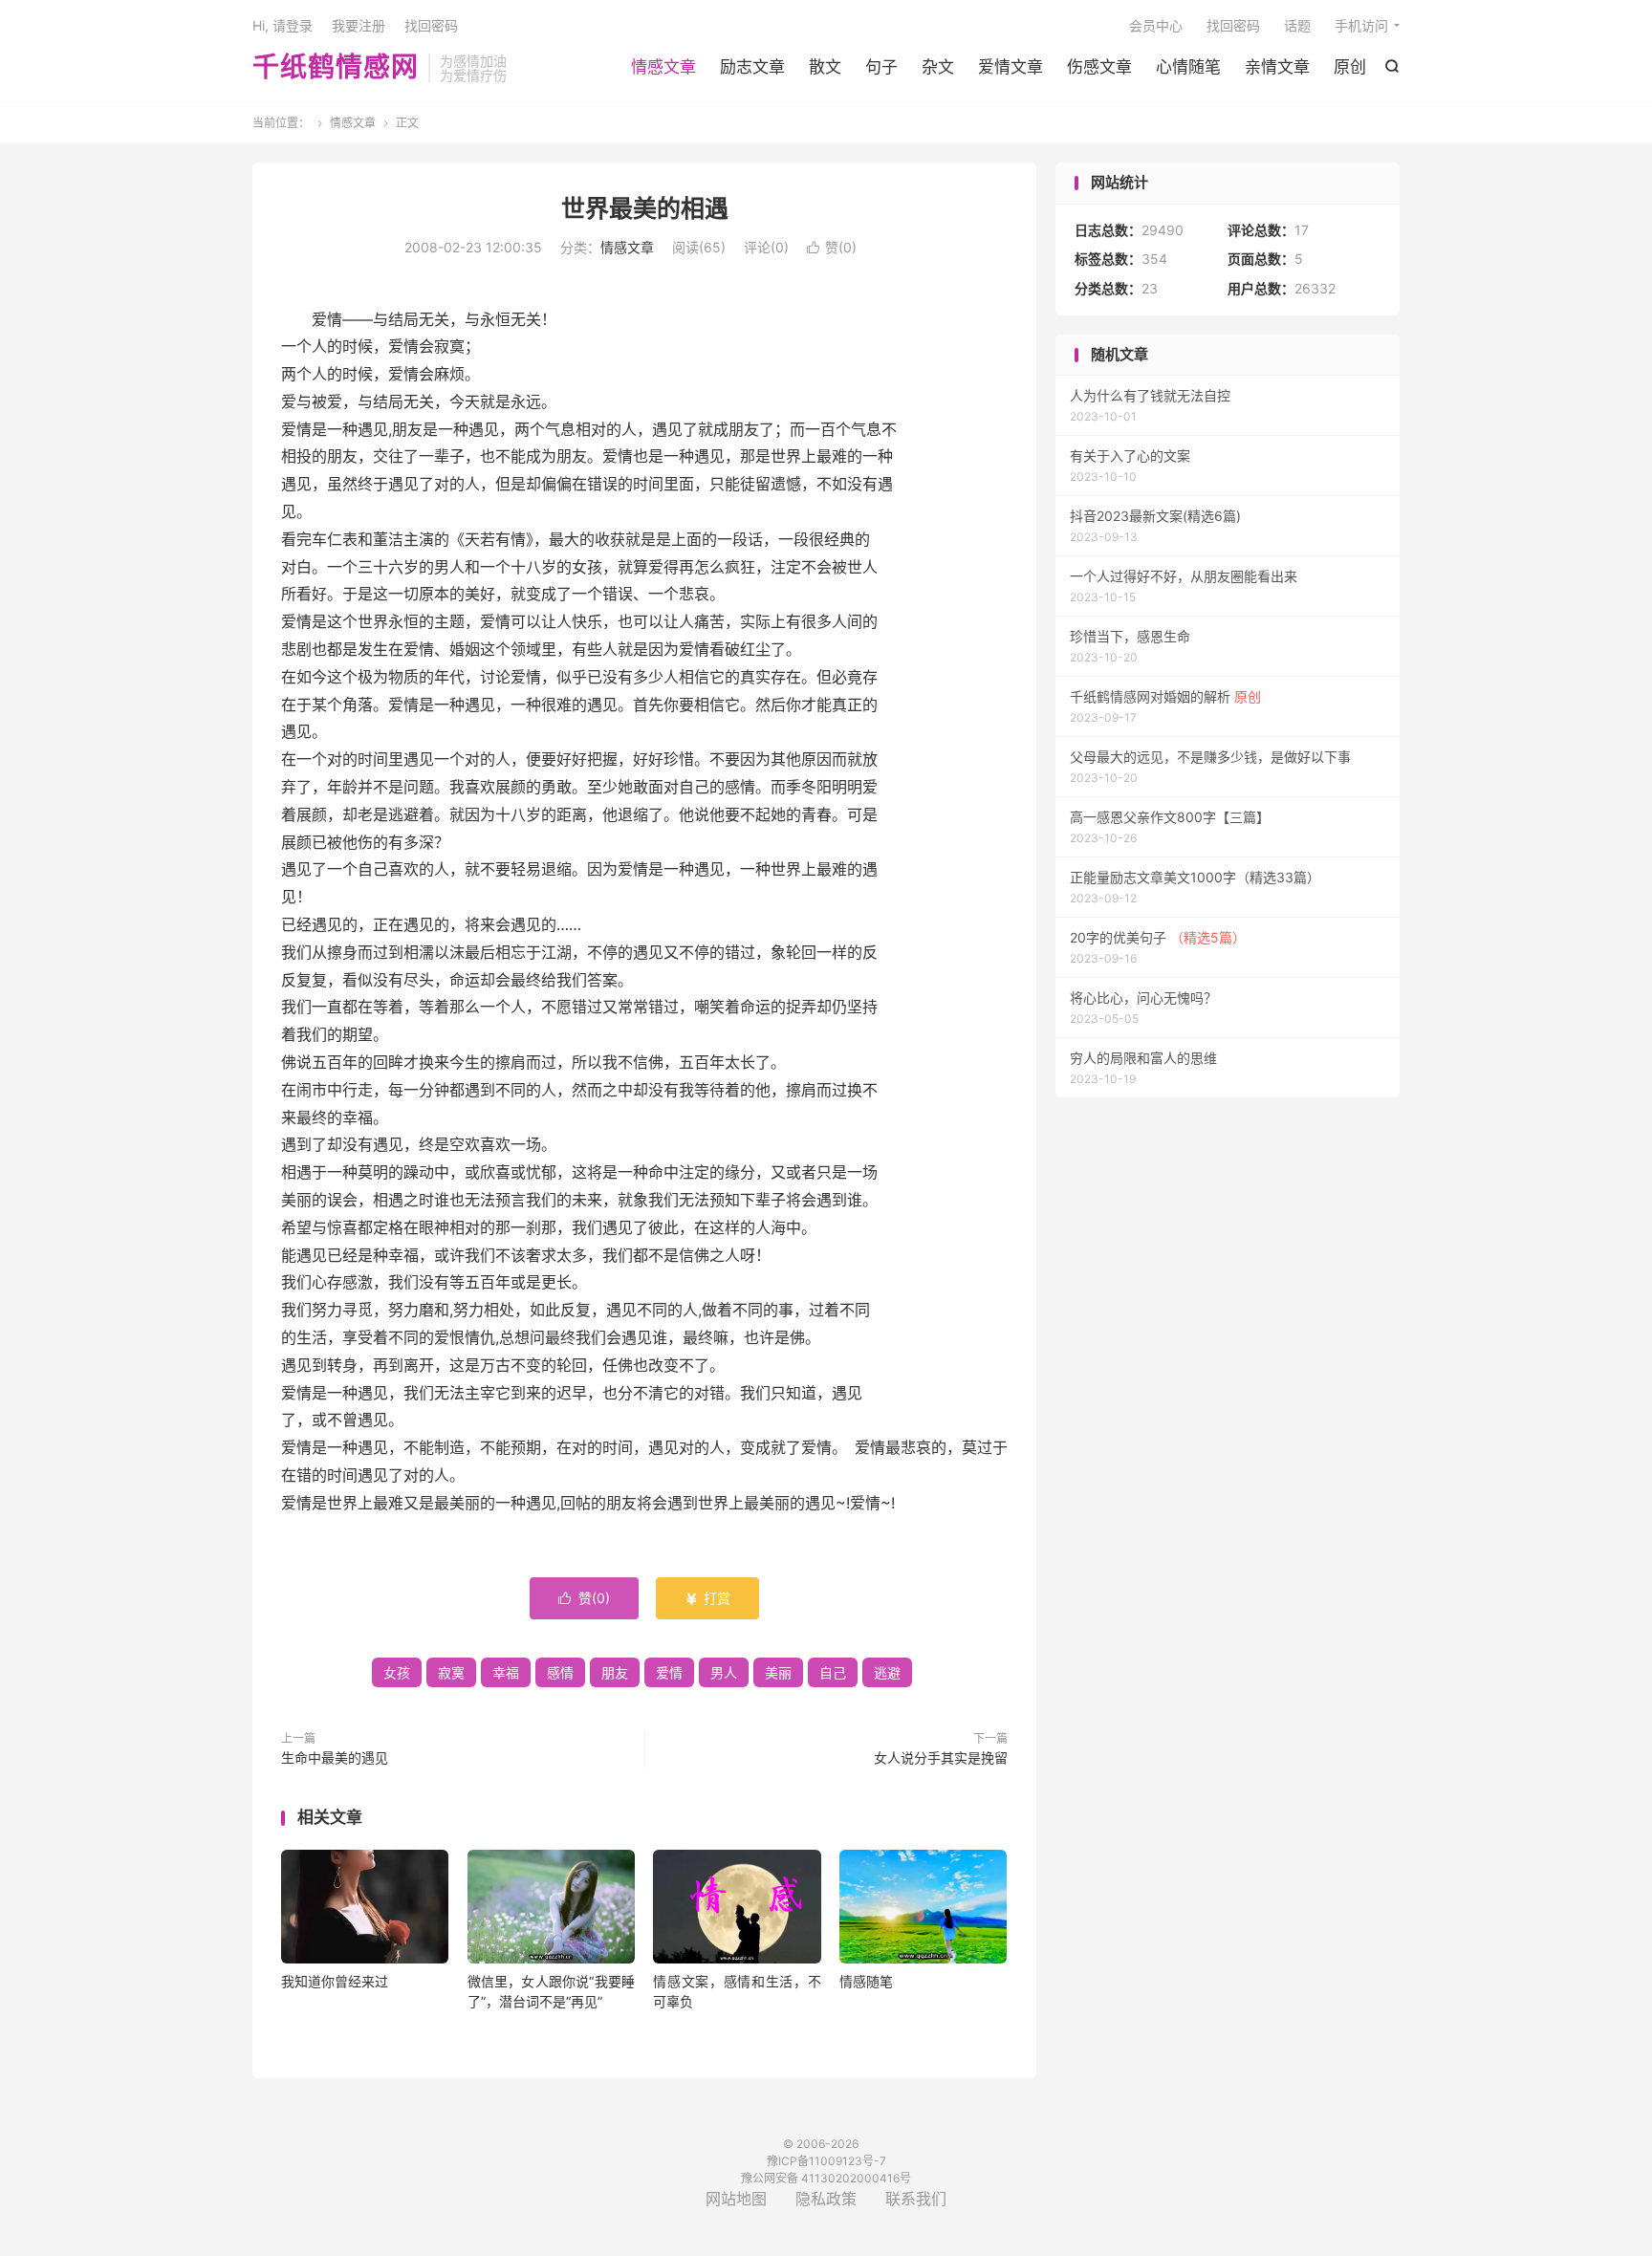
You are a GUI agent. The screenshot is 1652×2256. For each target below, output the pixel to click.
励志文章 (752, 67)
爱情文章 (1011, 67)
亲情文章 (1277, 67)
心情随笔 (1188, 67)
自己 (833, 1672)
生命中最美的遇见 (335, 1757)
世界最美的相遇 (645, 208)
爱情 (669, 1672)
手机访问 (1361, 25)
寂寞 (451, 1672)
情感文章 (663, 67)
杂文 (938, 67)
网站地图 (736, 2199)
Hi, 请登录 (283, 25)
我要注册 (359, 25)
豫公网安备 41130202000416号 (826, 2178)
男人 (724, 1672)
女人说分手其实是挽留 (941, 1757)
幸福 (506, 1672)
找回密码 (1233, 25)
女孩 (397, 1672)
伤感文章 (1099, 67)
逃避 (887, 1672)
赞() (832, 247)
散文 (825, 67)
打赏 (707, 1598)
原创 (1350, 67)
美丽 (778, 1672)
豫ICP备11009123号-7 (826, 2161)
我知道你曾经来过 (335, 1981)
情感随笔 (866, 1981)
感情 (560, 1672)
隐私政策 (826, 2199)
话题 (1297, 25)
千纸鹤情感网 (336, 68)
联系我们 (916, 2199)
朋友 (615, 1672)
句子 (881, 67)
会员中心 (1156, 25)
